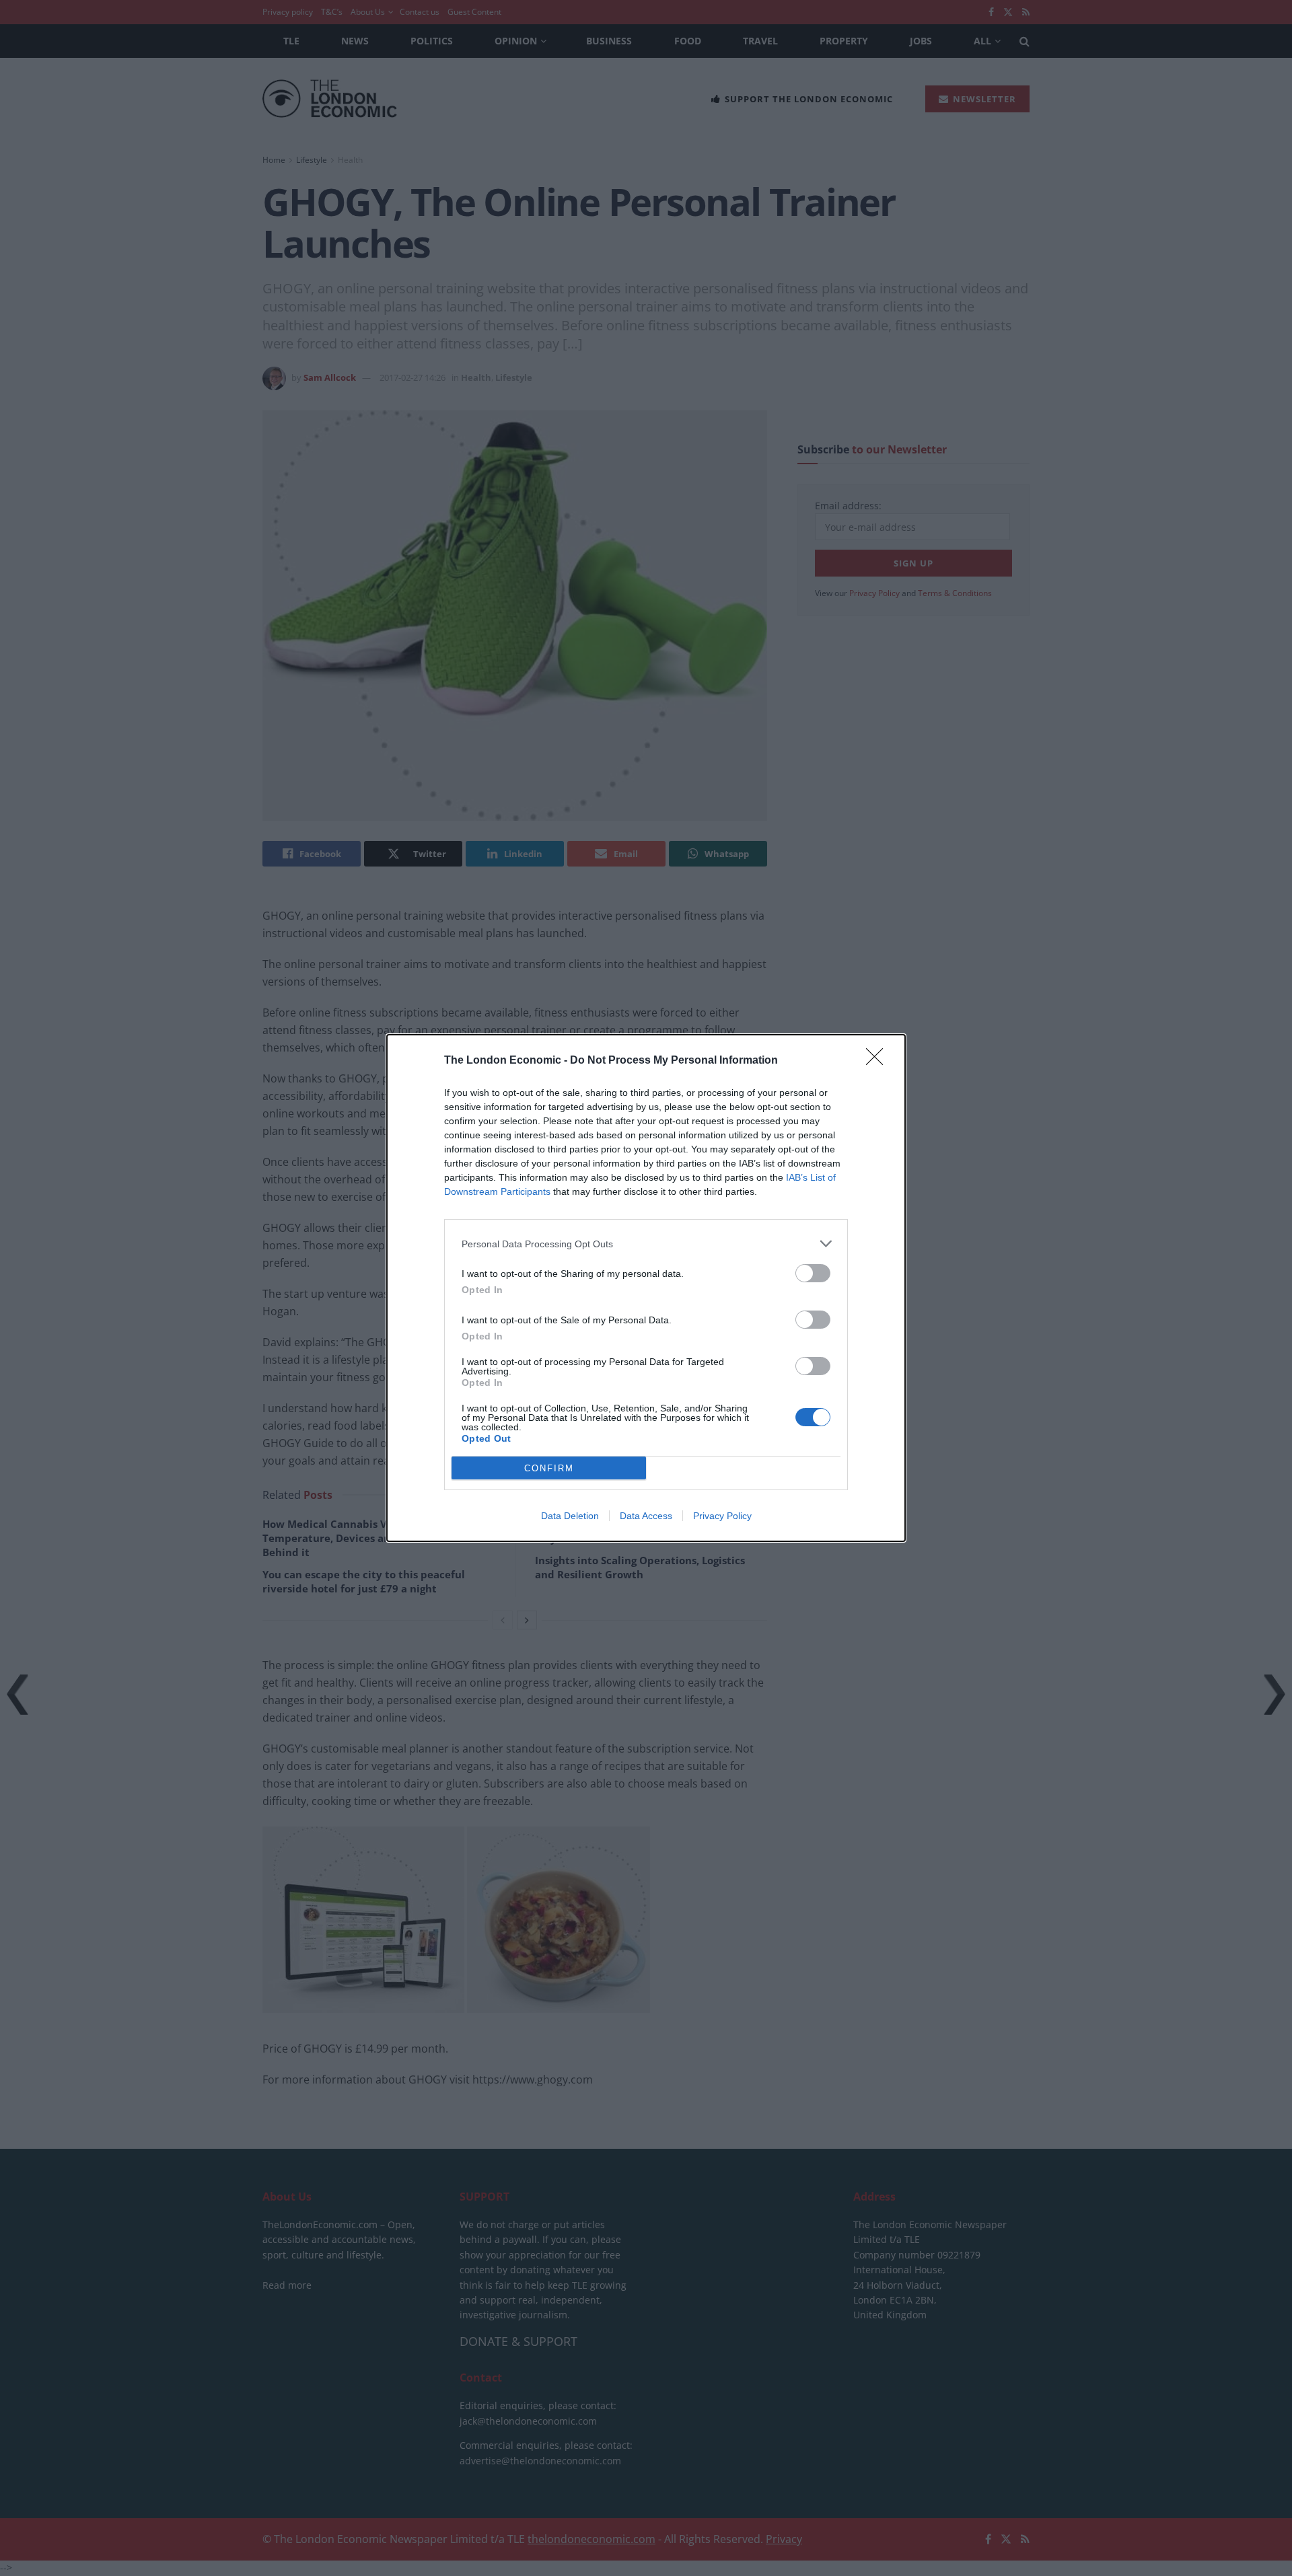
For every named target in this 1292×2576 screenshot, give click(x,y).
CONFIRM (549, 1468)
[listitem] (646, 1244)
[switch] (813, 1273)
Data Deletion (570, 1516)
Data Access (646, 1516)
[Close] (879, 1061)
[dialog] (646, 1288)
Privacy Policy (722, 1516)
